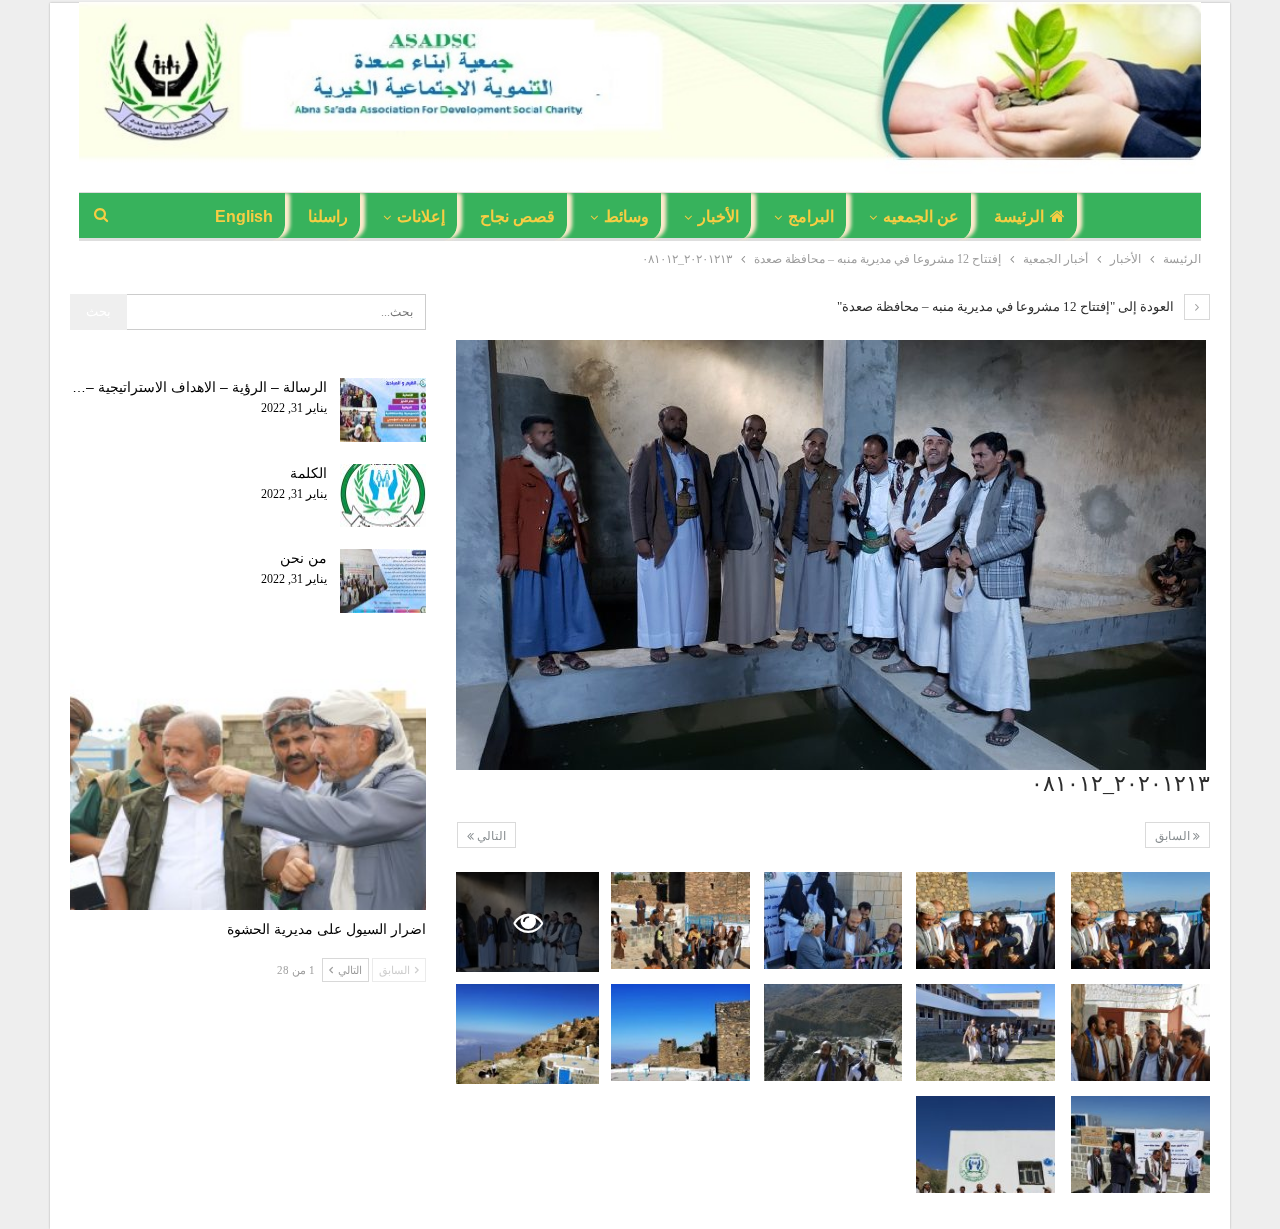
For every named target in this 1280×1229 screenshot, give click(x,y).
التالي (490, 836)
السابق (1174, 836)
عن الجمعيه (921, 216)
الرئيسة (1019, 216)
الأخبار (718, 216)
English (244, 216)
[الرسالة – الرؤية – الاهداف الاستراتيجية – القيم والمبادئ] (383, 410)
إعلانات (421, 216)
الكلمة (308, 473)
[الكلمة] (383, 496)
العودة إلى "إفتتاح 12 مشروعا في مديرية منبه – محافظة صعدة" (1007, 306)
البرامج (811, 216)
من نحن (303, 558)
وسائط (626, 216)
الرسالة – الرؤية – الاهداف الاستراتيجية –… (199, 387)
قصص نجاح (517, 216)
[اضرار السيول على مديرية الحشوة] (248, 785)
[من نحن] (383, 581)
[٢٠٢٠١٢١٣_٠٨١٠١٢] (1140, 920)
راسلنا (328, 216)
